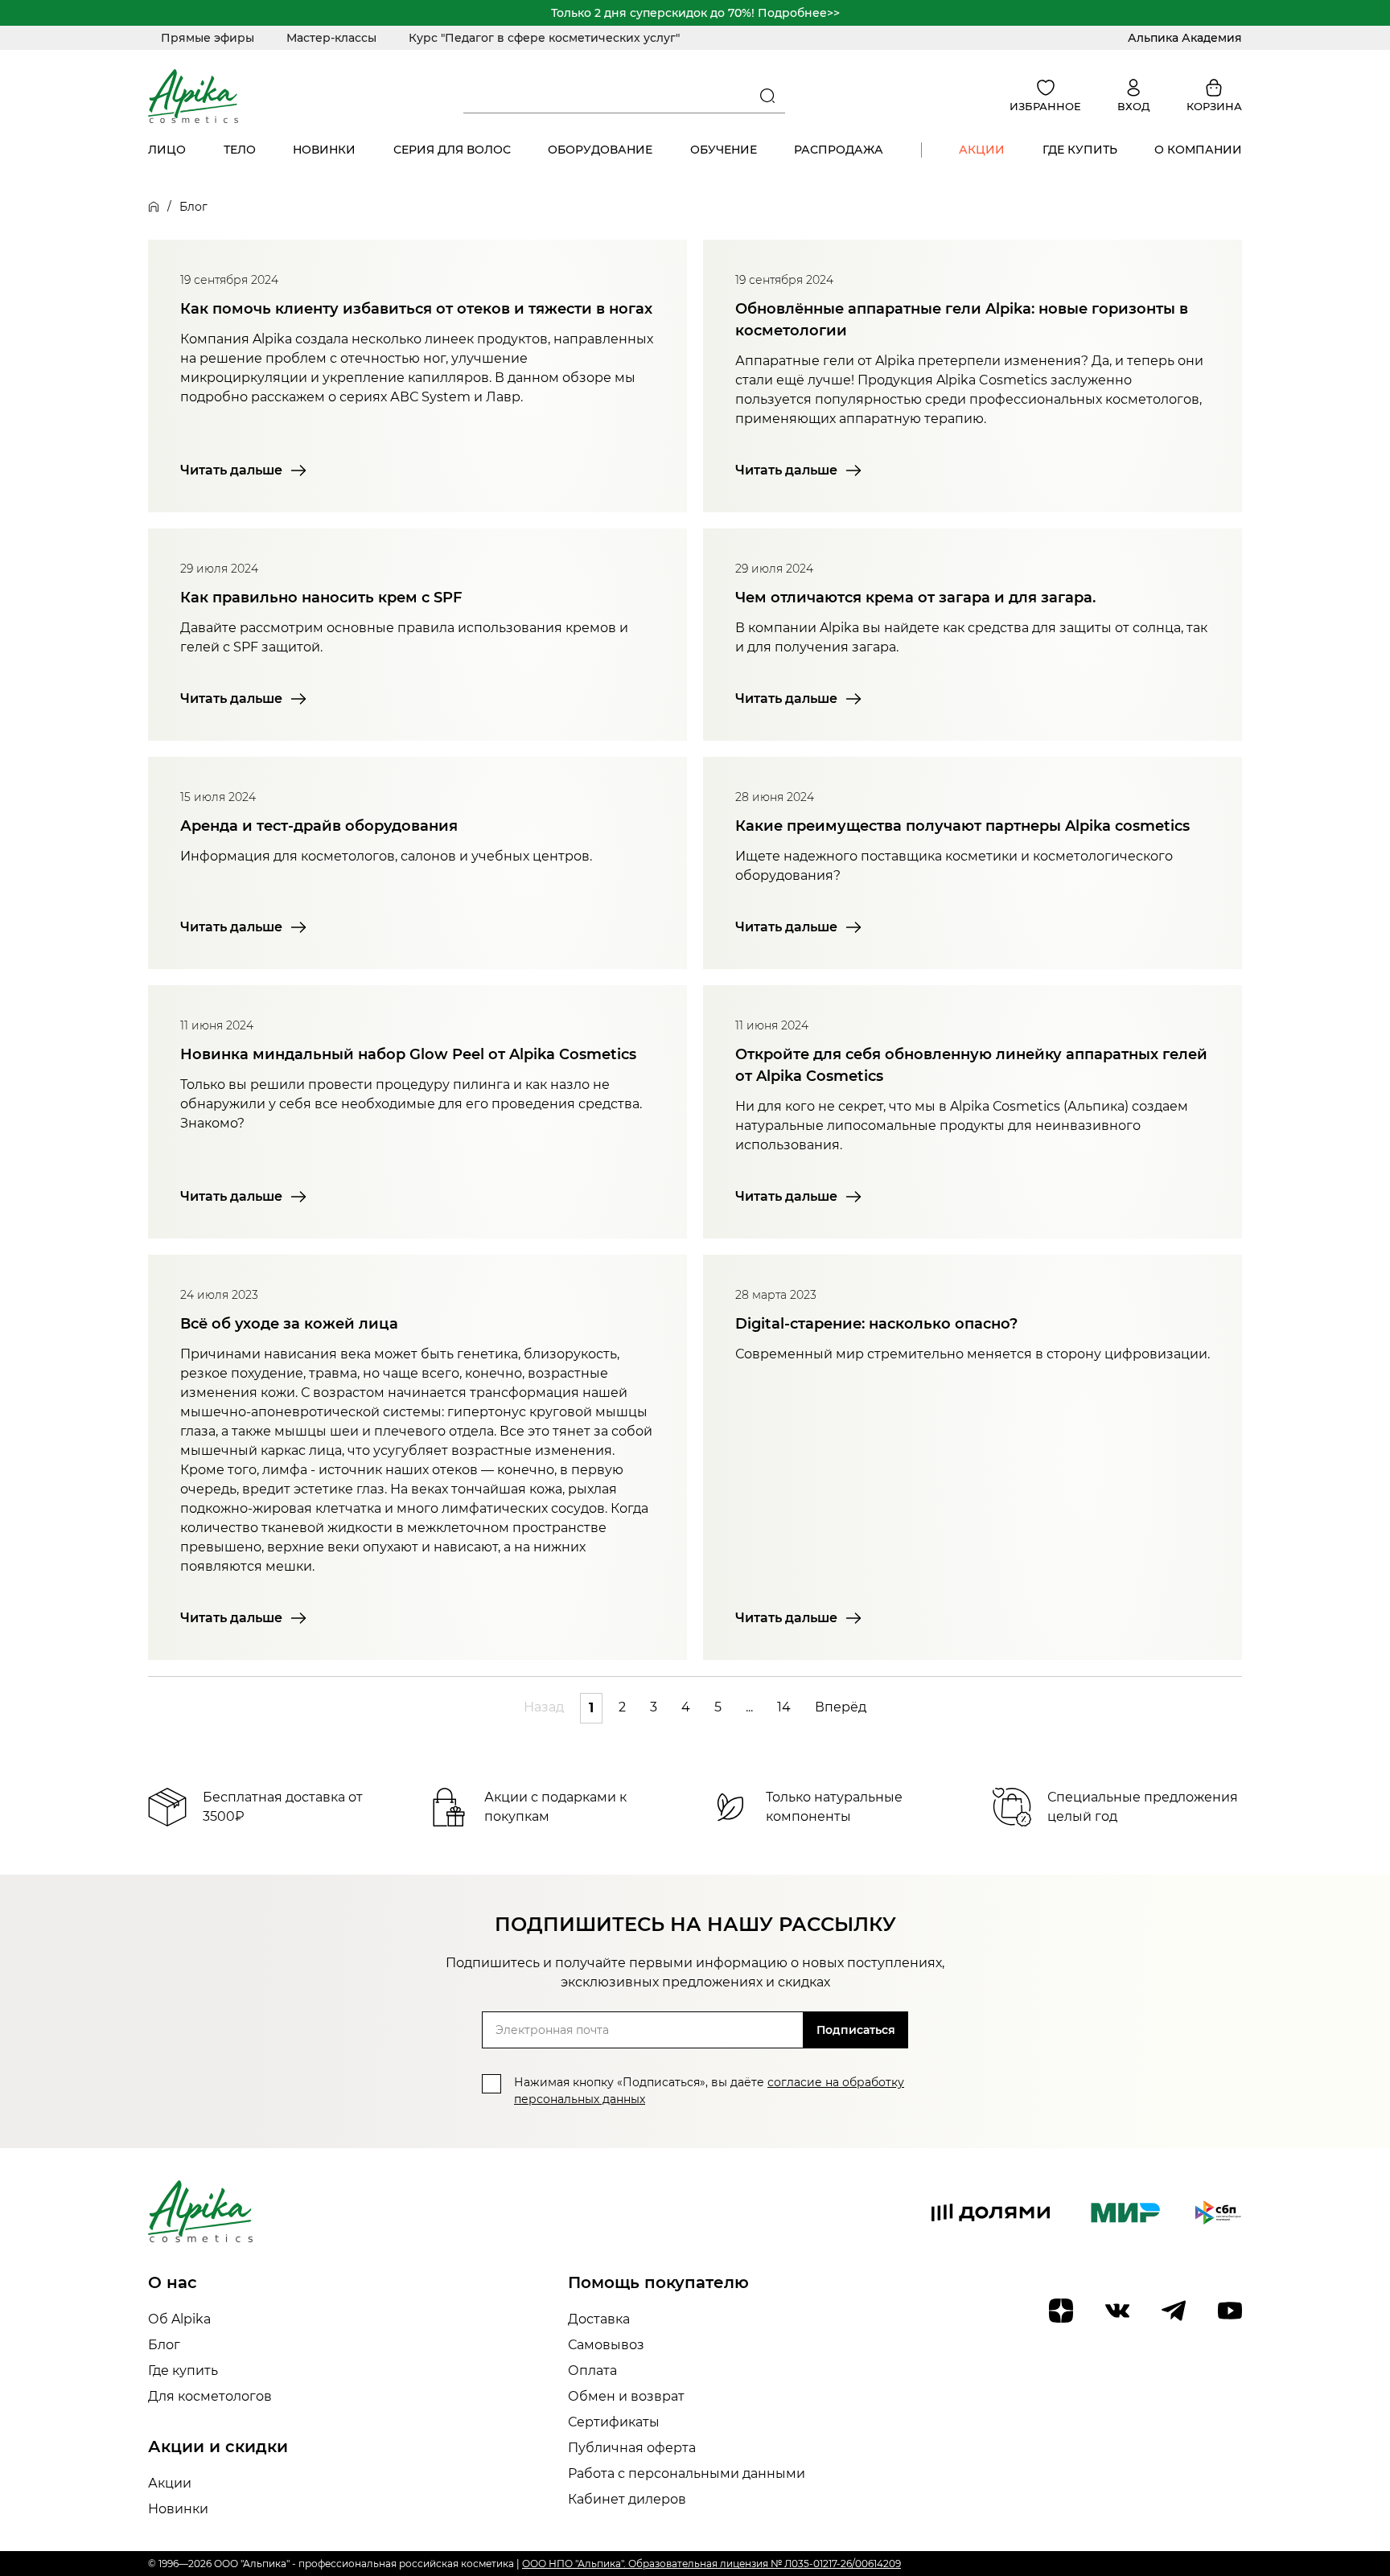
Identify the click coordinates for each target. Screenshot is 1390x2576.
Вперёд (841, 1707)
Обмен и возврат (626, 2396)
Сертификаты (614, 2422)
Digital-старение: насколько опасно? (876, 1324)
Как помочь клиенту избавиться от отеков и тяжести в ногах (416, 309)
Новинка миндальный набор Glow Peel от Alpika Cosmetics (408, 1054)
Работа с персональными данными (687, 2473)
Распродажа (839, 150)
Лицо (167, 150)
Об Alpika (179, 2319)
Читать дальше (231, 470)
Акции (982, 150)
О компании (1198, 150)
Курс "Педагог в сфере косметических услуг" (544, 38)
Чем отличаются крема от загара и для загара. (915, 598)
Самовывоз (606, 2345)
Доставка (599, 2319)
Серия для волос (452, 150)
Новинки (324, 150)
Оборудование (600, 150)
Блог (164, 2345)
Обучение (724, 150)
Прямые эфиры (208, 38)
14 (784, 1707)
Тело (240, 150)
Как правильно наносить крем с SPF (321, 598)
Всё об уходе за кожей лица (289, 1324)
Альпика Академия (1185, 38)
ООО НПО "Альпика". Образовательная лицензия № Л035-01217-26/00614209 (711, 2564)
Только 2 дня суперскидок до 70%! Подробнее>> (695, 13)
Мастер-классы (331, 38)
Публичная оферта (632, 2448)
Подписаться (856, 2030)
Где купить (1080, 150)
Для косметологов (210, 2396)
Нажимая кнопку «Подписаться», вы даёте (709, 2091)
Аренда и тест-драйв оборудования (319, 826)
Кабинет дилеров (627, 2499)
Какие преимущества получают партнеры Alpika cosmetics (962, 826)
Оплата (592, 2371)
